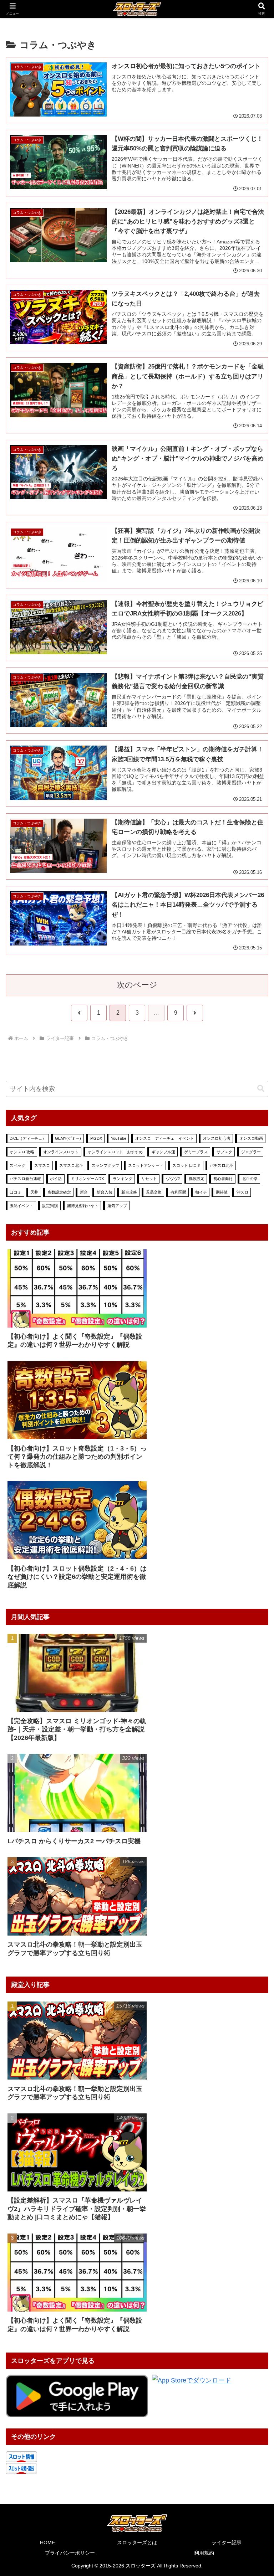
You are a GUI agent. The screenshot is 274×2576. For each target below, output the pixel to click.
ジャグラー (251, 1152)
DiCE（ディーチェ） (28, 1138)
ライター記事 (227, 2542)
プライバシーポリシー (70, 2553)
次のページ (137, 985)
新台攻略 (129, 1192)
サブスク (224, 1152)
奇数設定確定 (59, 1192)
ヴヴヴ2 (173, 1179)
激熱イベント (21, 1206)
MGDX (96, 1138)
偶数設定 (197, 1179)
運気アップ (117, 1206)
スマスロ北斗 (71, 1165)
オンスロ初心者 (217, 1138)
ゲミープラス (196, 1152)
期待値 (222, 1192)
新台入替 (105, 1192)
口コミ (16, 1192)
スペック (17, 1165)
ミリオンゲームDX (87, 1179)
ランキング (123, 1179)
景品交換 (154, 1192)
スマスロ (42, 1165)
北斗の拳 (250, 1179)
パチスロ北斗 (222, 1165)
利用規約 (204, 2553)
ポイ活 (56, 1179)
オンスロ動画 (251, 1138)
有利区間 (178, 1192)
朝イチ (201, 1192)
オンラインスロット (61, 1152)
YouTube (119, 1138)
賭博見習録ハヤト (83, 1206)
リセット (149, 1179)
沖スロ (242, 1192)
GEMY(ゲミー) (68, 1138)
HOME (47, 2542)
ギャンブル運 (163, 1152)
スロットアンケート (146, 1165)
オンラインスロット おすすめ (115, 1152)
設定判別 (50, 1206)
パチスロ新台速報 (25, 1179)
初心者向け (223, 1179)
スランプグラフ (105, 1165)
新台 (84, 1192)
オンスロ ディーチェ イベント (165, 1138)
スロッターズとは (137, 2542)
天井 (34, 1192)
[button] (261, 1089)
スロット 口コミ (187, 1165)
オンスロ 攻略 (22, 1152)
